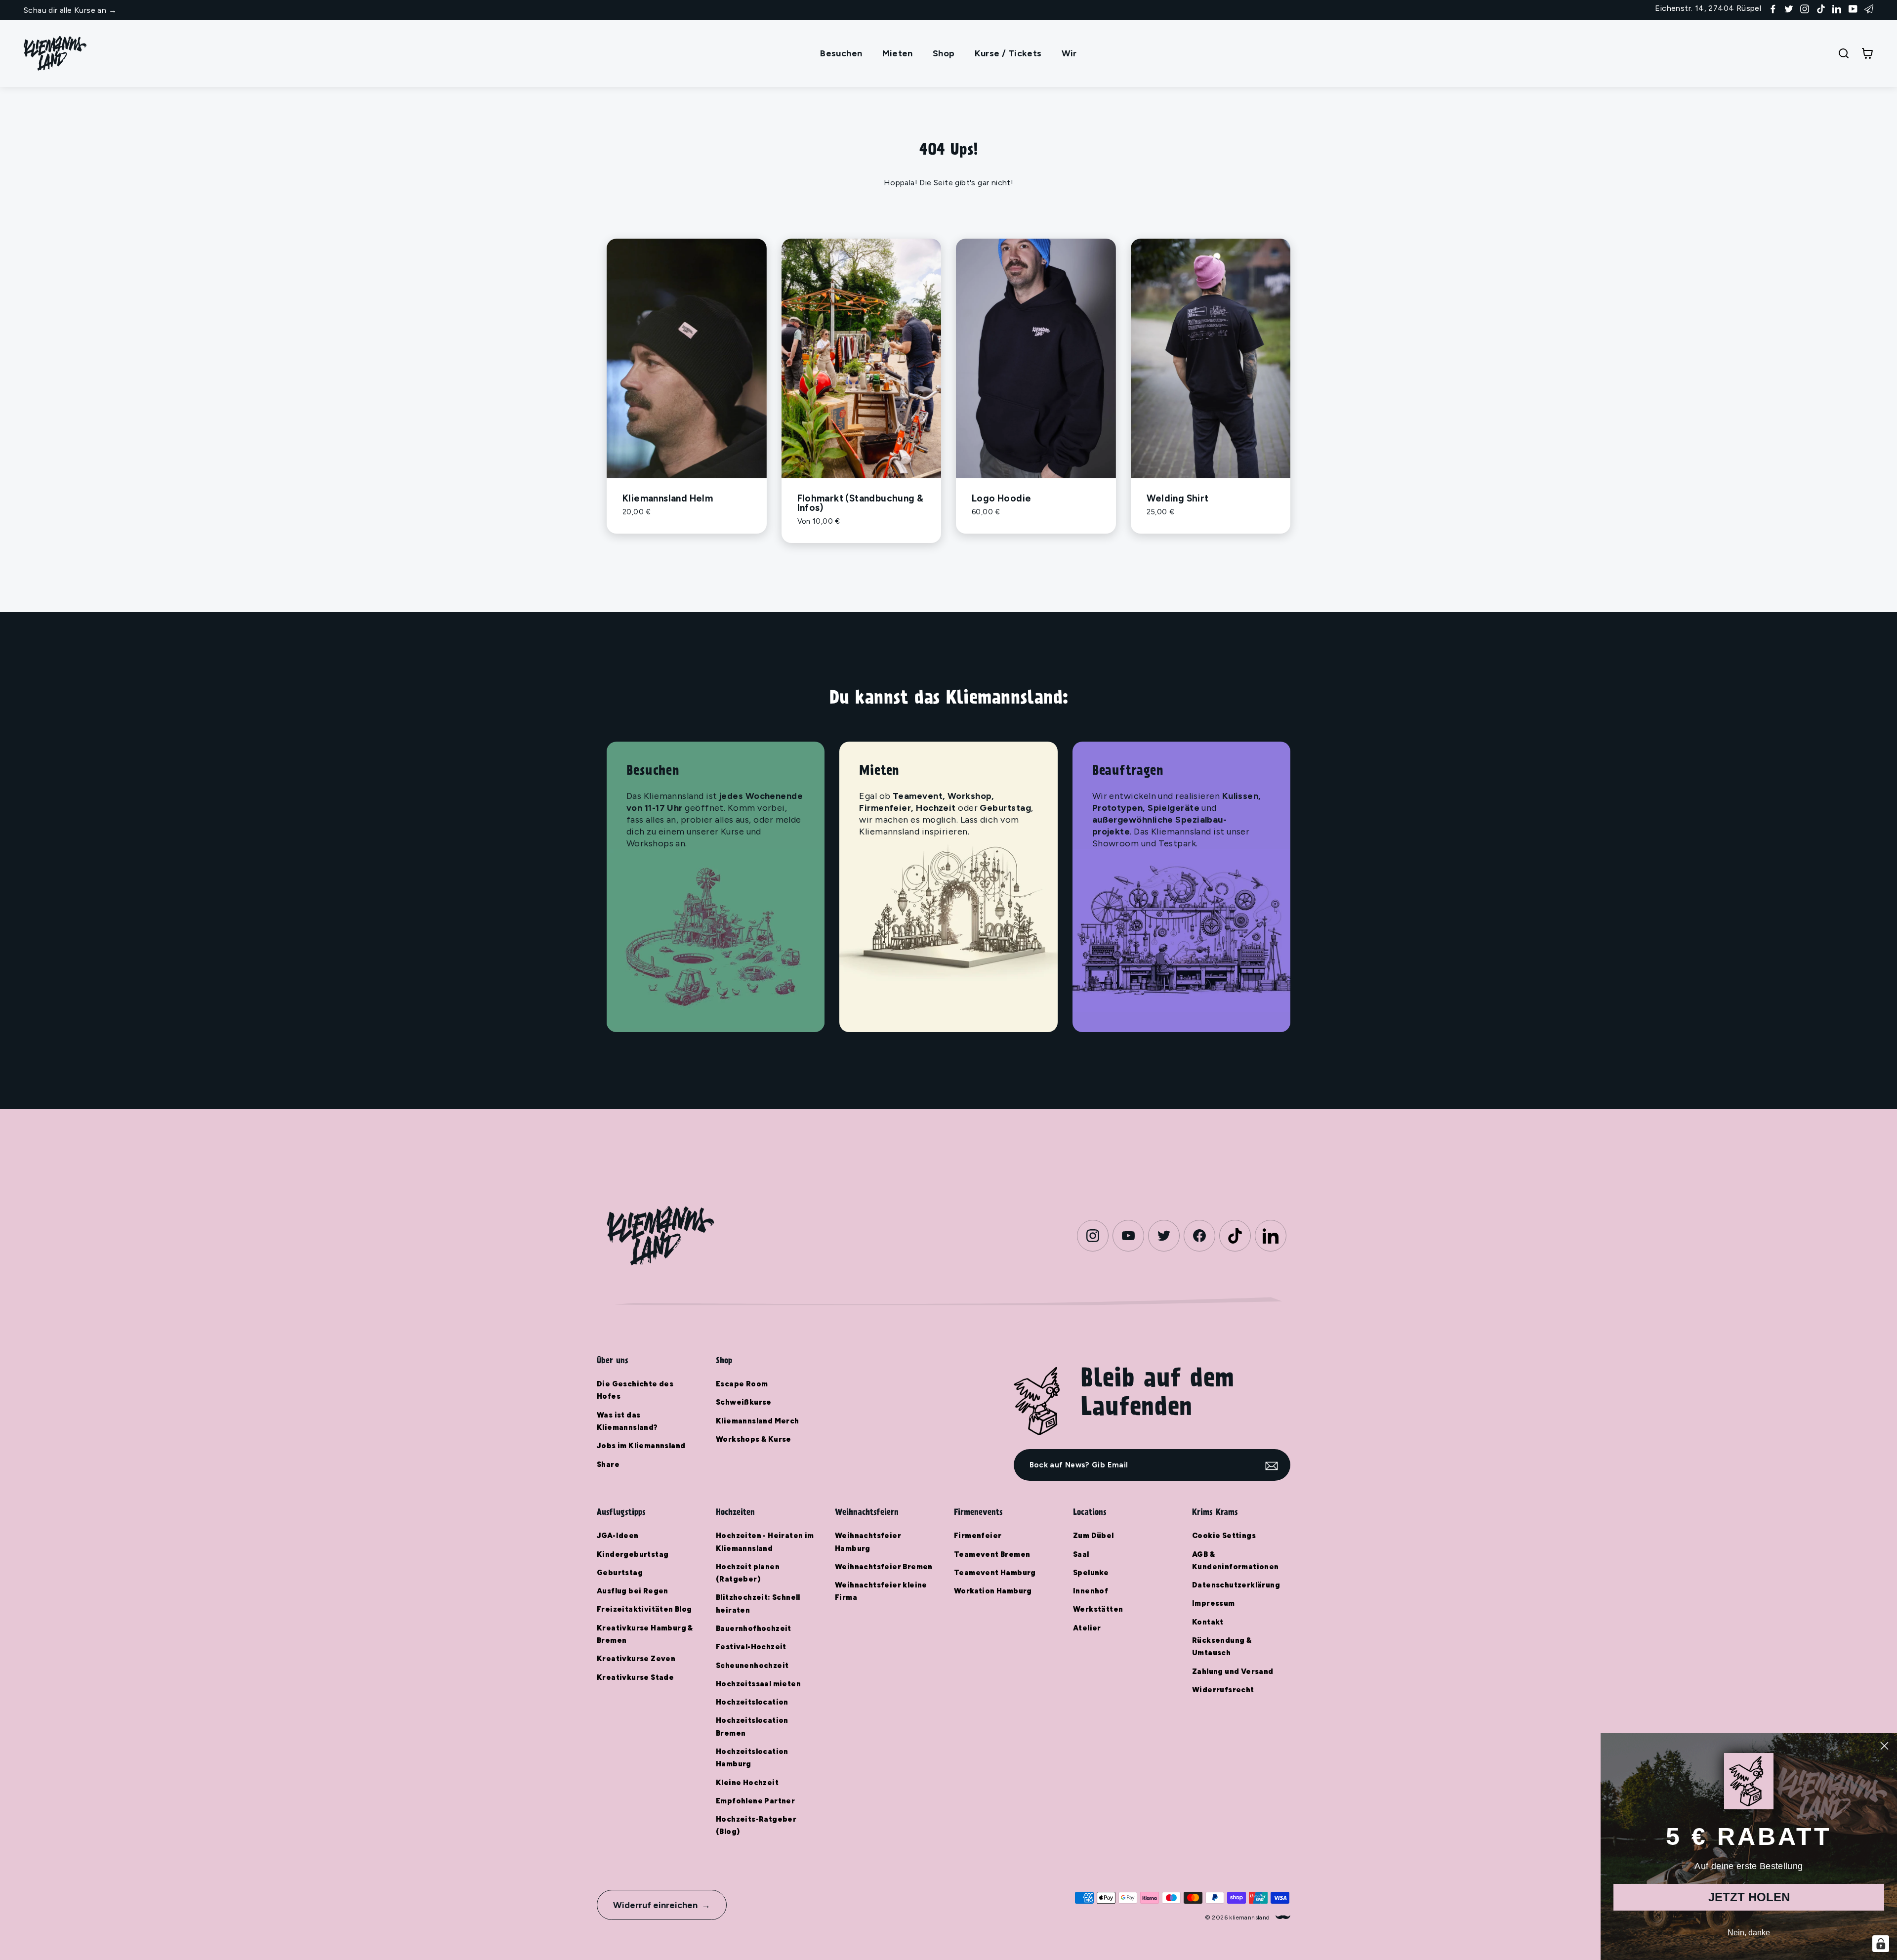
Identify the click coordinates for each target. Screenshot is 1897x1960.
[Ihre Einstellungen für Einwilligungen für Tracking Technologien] (1881, 1944)
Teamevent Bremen (992, 1554)
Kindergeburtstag (633, 1554)
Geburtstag (620, 1573)
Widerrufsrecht (1223, 1690)
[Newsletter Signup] (1869, 8)
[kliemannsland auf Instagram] (1805, 8)
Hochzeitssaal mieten (758, 1684)
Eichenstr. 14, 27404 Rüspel (1708, 8)
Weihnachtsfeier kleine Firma (881, 1591)
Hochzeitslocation (752, 1702)
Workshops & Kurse (754, 1439)
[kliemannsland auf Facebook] (1773, 8)
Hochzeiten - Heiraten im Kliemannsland (765, 1542)
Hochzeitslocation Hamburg (752, 1758)
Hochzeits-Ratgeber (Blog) (756, 1825)
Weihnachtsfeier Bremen (884, 1567)
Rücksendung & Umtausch (1222, 1647)
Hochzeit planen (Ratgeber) (748, 1573)
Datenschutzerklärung (1236, 1585)
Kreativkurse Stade (635, 1677)
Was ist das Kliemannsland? (627, 1421)
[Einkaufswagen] (1867, 53)
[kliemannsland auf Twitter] (1789, 8)
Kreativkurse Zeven (636, 1659)
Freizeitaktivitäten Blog (644, 1609)
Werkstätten (1098, 1609)
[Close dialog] (1884, 1746)
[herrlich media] (1283, 1917)
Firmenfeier (978, 1536)
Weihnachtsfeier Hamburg (868, 1542)
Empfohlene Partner (755, 1801)
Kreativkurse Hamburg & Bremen (645, 1634)
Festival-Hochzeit (751, 1647)
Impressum (1214, 1603)
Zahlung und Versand (1233, 1671)
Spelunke (1091, 1573)
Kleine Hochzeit (747, 1783)
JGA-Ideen (618, 1536)
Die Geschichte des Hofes (635, 1390)
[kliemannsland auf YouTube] (1853, 8)
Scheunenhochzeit (752, 1666)
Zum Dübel (1093, 1536)
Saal (1081, 1554)
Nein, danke (1749, 1933)
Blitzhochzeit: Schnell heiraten (758, 1604)
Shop (944, 53)
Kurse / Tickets (1008, 53)
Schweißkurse (744, 1402)
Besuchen (841, 53)
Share (608, 1464)
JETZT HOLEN (1749, 1897)
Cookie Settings (1224, 1536)
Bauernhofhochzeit (754, 1628)
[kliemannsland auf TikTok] (1821, 8)
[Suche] (1844, 53)
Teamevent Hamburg (995, 1573)
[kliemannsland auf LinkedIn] (1837, 8)
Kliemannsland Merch (758, 1421)
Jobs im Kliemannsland (641, 1446)
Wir (1069, 53)
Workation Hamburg (993, 1591)
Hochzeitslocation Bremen (752, 1727)
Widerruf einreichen (655, 1905)
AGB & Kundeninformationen (1236, 1561)
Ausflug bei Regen (633, 1591)
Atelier (1087, 1628)
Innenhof (1091, 1591)
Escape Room (742, 1384)
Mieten (898, 53)
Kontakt (1208, 1622)
